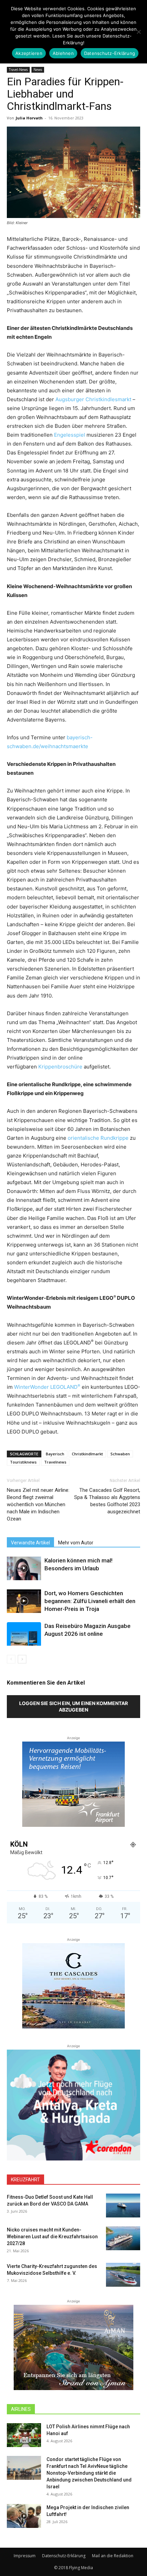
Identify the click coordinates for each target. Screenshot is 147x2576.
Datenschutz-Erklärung (64, 2556)
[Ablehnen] (138, 32)
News (38, 70)
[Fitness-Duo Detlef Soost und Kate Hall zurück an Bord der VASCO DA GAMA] (123, 2206)
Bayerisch (55, 1454)
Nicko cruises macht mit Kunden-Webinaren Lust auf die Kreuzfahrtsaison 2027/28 (52, 2237)
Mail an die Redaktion (113, 2556)
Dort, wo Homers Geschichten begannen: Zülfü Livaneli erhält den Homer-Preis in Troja (90, 1601)
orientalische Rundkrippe (98, 1138)
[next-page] (22, 1659)
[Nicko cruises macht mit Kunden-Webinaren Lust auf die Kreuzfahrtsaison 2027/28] (123, 2238)
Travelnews (55, 1462)
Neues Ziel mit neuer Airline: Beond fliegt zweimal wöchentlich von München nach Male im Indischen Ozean (38, 1504)
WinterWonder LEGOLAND (47, 1387)
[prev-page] (11, 1659)
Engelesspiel (70, 435)
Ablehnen (63, 53)
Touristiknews (23, 1462)
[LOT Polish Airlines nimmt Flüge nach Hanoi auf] (24, 2435)
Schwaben (120, 1454)
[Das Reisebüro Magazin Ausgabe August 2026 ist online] (24, 1634)
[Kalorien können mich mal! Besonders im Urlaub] (24, 1568)
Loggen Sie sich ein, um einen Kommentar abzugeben (73, 1706)
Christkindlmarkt (87, 1454)
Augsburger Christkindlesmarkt (93, 399)
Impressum (25, 2556)
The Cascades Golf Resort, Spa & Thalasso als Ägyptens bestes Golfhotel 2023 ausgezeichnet (107, 1501)
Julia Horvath (29, 118)
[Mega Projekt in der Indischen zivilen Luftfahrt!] (24, 2516)
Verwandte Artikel (30, 1543)
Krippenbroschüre (60, 1067)
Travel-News (18, 70)
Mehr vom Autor (76, 1543)
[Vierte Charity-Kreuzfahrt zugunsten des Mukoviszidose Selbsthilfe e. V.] (123, 2275)
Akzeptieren (29, 53)
